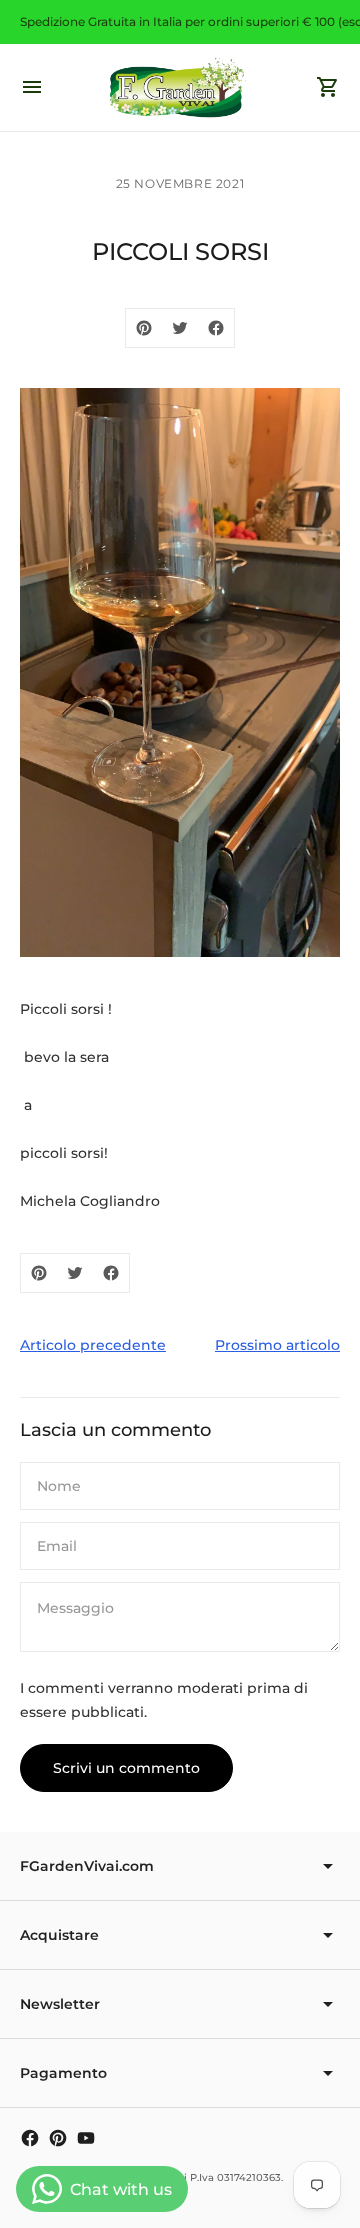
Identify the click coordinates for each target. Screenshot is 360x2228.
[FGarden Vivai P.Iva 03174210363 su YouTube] (86, 2138)
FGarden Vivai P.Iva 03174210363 (198, 2177)
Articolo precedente (93, 1345)
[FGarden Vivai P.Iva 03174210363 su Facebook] (30, 2138)
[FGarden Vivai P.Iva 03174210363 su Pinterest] (58, 2138)
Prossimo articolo (277, 1345)
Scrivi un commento (126, 1768)
